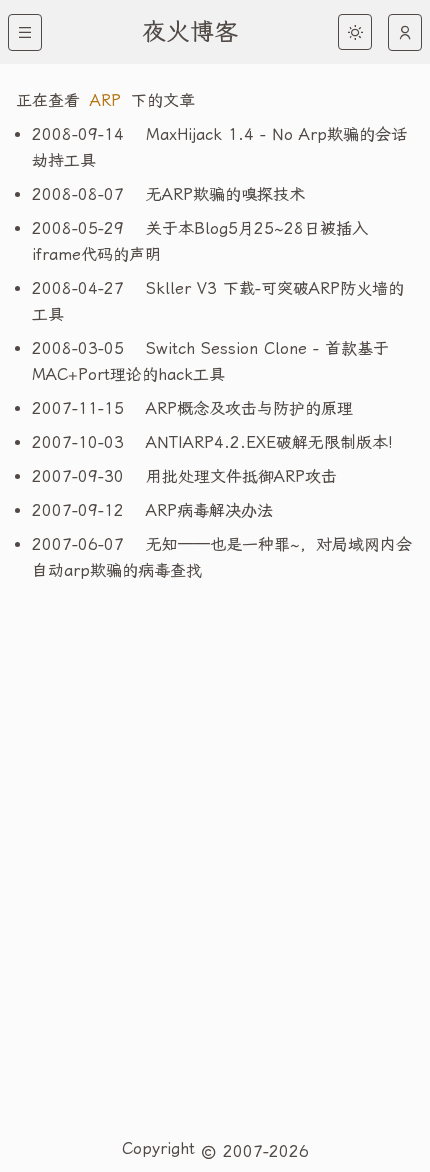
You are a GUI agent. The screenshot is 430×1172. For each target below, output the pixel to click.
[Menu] (25, 32)
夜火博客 (190, 32)
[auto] (405, 32)
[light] (355, 32)
